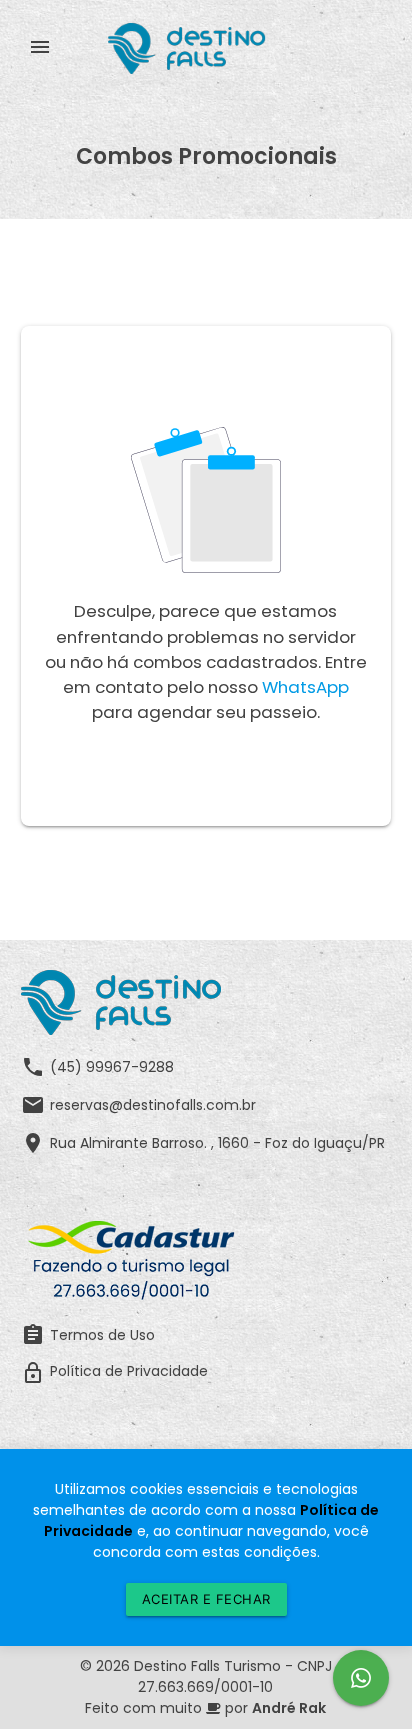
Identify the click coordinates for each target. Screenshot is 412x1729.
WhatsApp (305, 687)
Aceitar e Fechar (206, 1599)
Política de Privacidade (114, 1373)
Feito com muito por (205, 1708)
